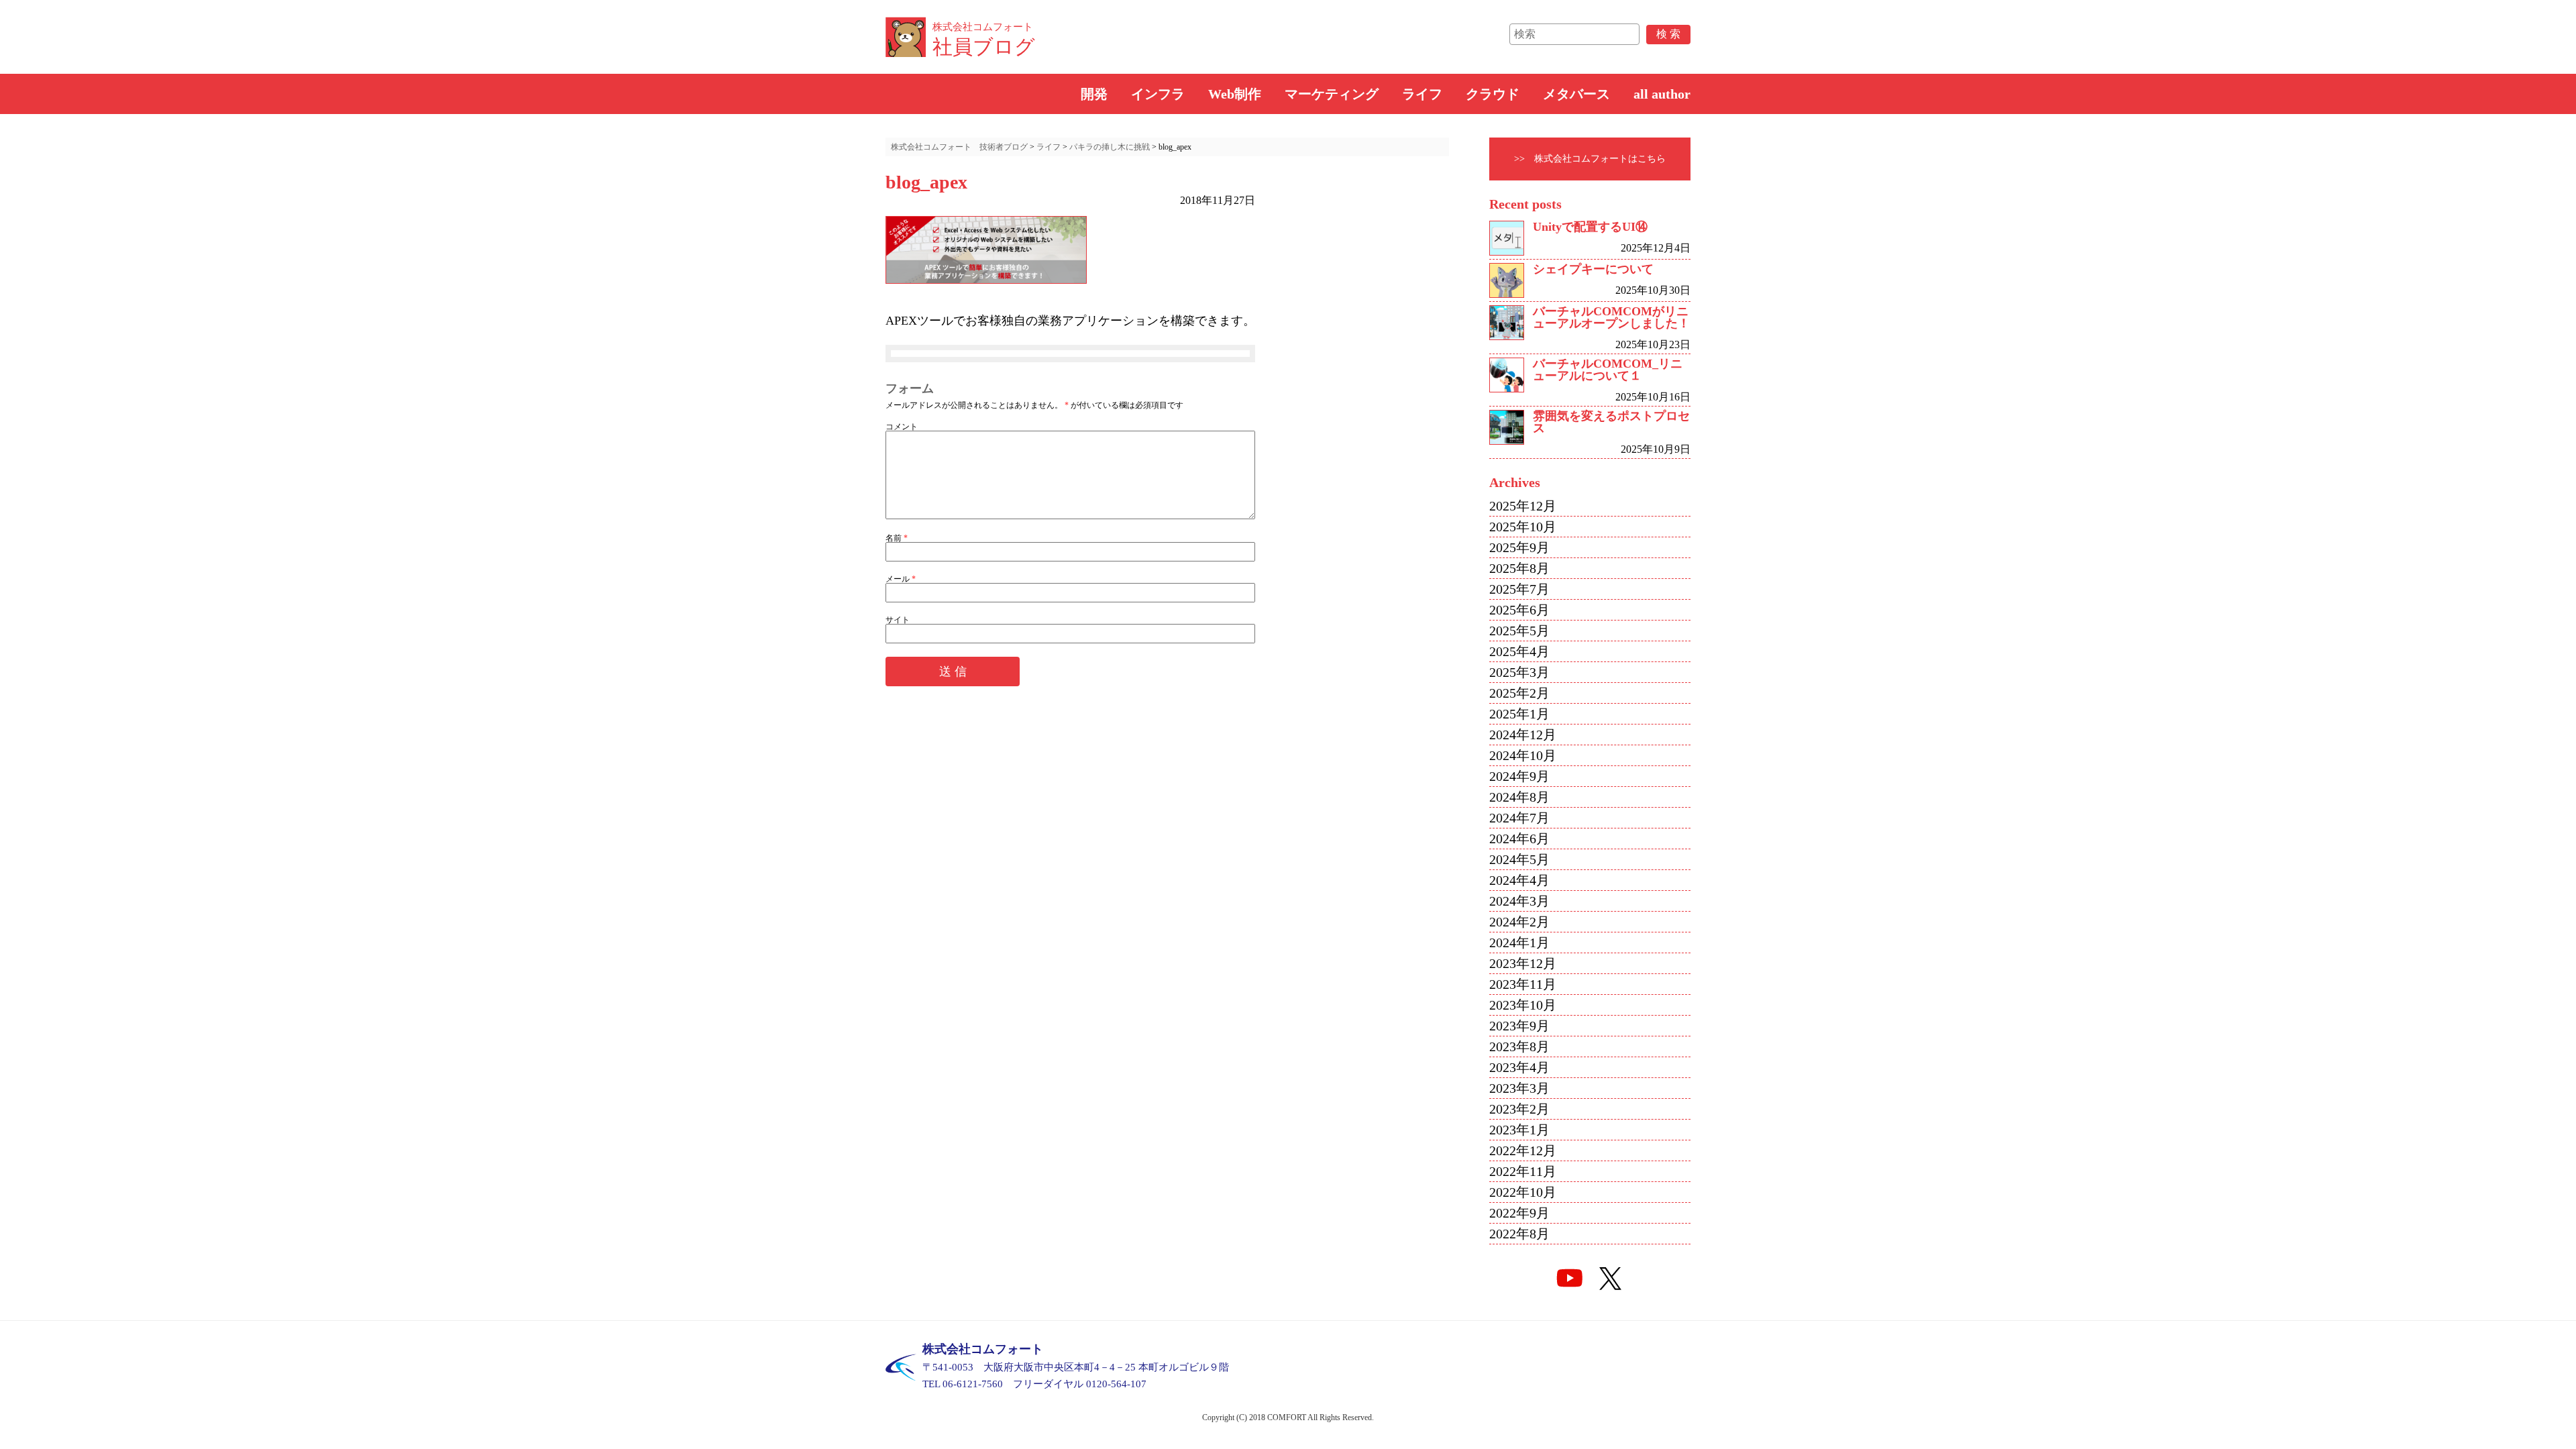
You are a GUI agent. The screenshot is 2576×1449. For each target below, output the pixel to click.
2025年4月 (1519, 651)
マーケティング (1332, 94)
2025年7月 (1519, 589)
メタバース (1576, 94)
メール (901, 579)
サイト (898, 620)
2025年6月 (1519, 610)
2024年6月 (1519, 839)
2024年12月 (1523, 735)
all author (1662, 94)
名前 (897, 538)
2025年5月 (1519, 631)
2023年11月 (1523, 984)
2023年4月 (1519, 1067)
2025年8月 (1519, 568)
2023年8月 (1519, 1046)
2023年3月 (1519, 1088)
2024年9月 (1519, 776)
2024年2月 (1519, 922)
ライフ (1422, 94)
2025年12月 (1523, 506)
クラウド (1493, 94)
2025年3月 (1519, 672)
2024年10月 (1523, 755)
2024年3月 (1519, 901)
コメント (902, 427)
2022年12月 (1523, 1150)
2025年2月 (1519, 693)
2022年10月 (1523, 1192)
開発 (1094, 94)
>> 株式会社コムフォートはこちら (1590, 159)
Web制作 (1235, 94)
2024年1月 (1519, 943)
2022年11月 (1523, 1171)
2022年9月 (1519, 1213)
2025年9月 (1519, 547)
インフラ (1158, 94)
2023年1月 (1519, 1130)
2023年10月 (1523, 1005)
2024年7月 (1519, 818)
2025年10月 (1523, 527)
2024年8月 (1519, 797)
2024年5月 (1519, 859)
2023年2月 (1519, 1109)
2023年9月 (1519, 1026)
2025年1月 (1519, 714)
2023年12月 (1523, 963)
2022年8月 (1519, 1234)
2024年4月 (1519, 880)
